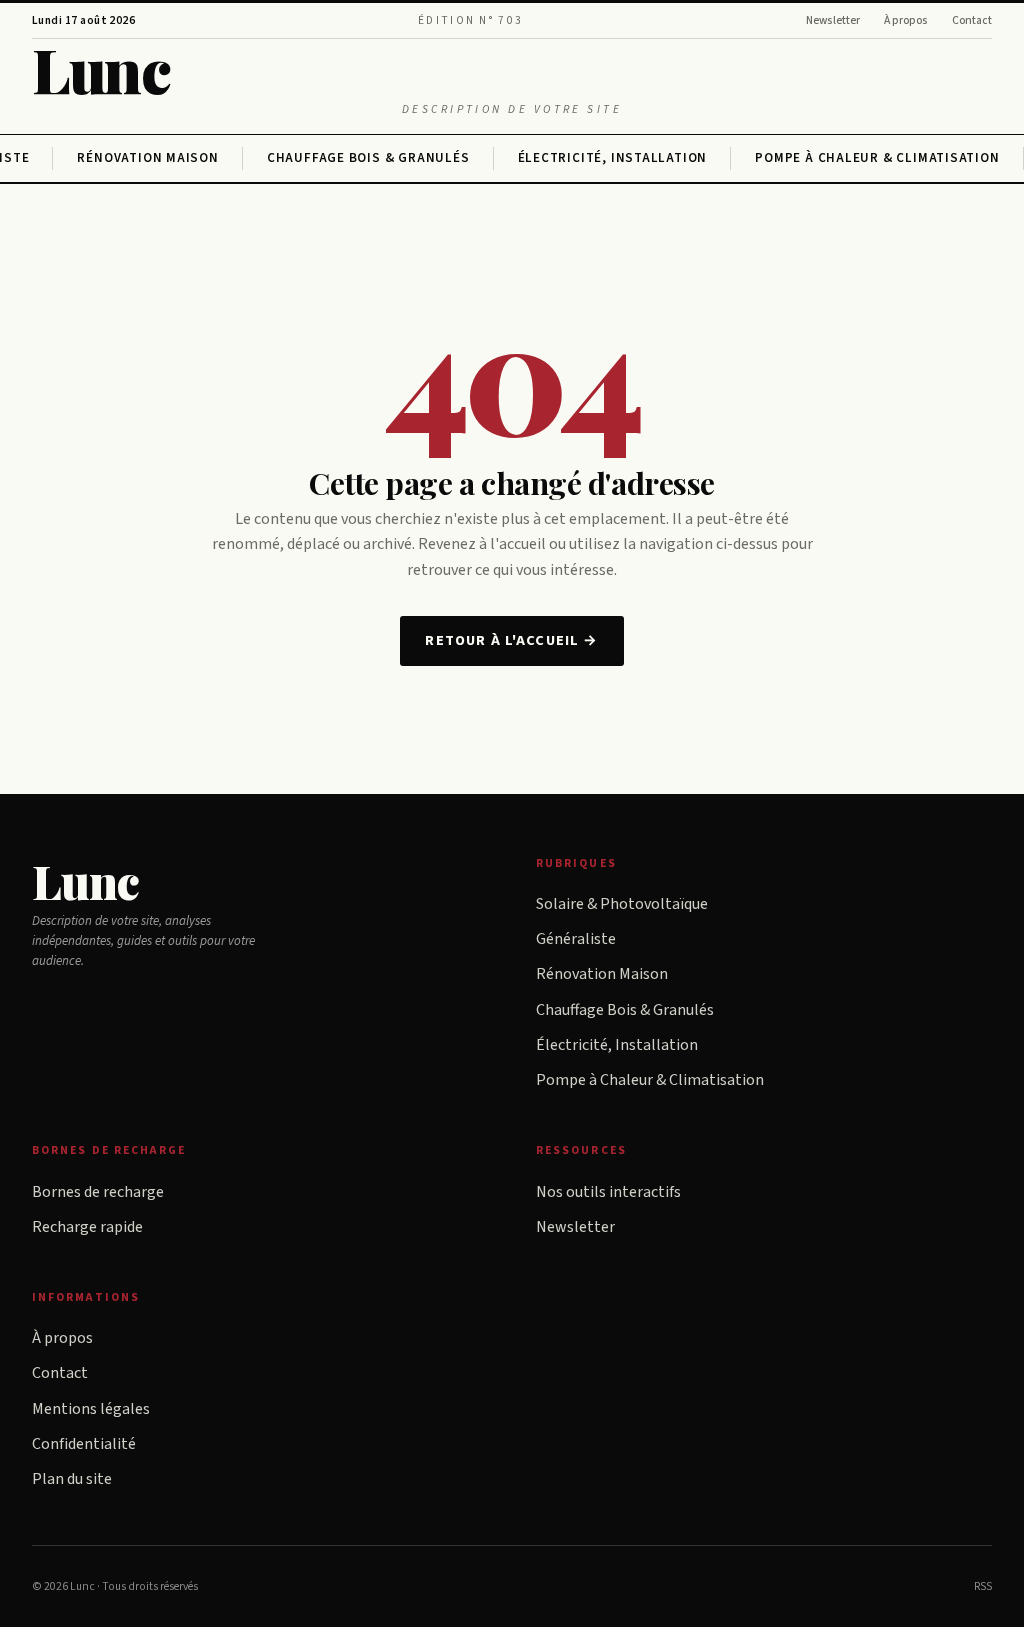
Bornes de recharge (98, 1192)
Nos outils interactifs (608, 1192)
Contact (972, 20)
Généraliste (576, 939)
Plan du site (72, 1479)
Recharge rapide (87, 1227)
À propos (906, 20)
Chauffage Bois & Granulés (368, 158)
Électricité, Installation (613, 158)
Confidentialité (84, 1444)
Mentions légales (91, 1409)
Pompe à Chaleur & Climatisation (877, 158)
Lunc (101, 68)
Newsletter (833, 20)
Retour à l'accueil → (511, 640)
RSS (983, 1586)
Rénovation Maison (147, 158)
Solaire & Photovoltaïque (622, 904)
